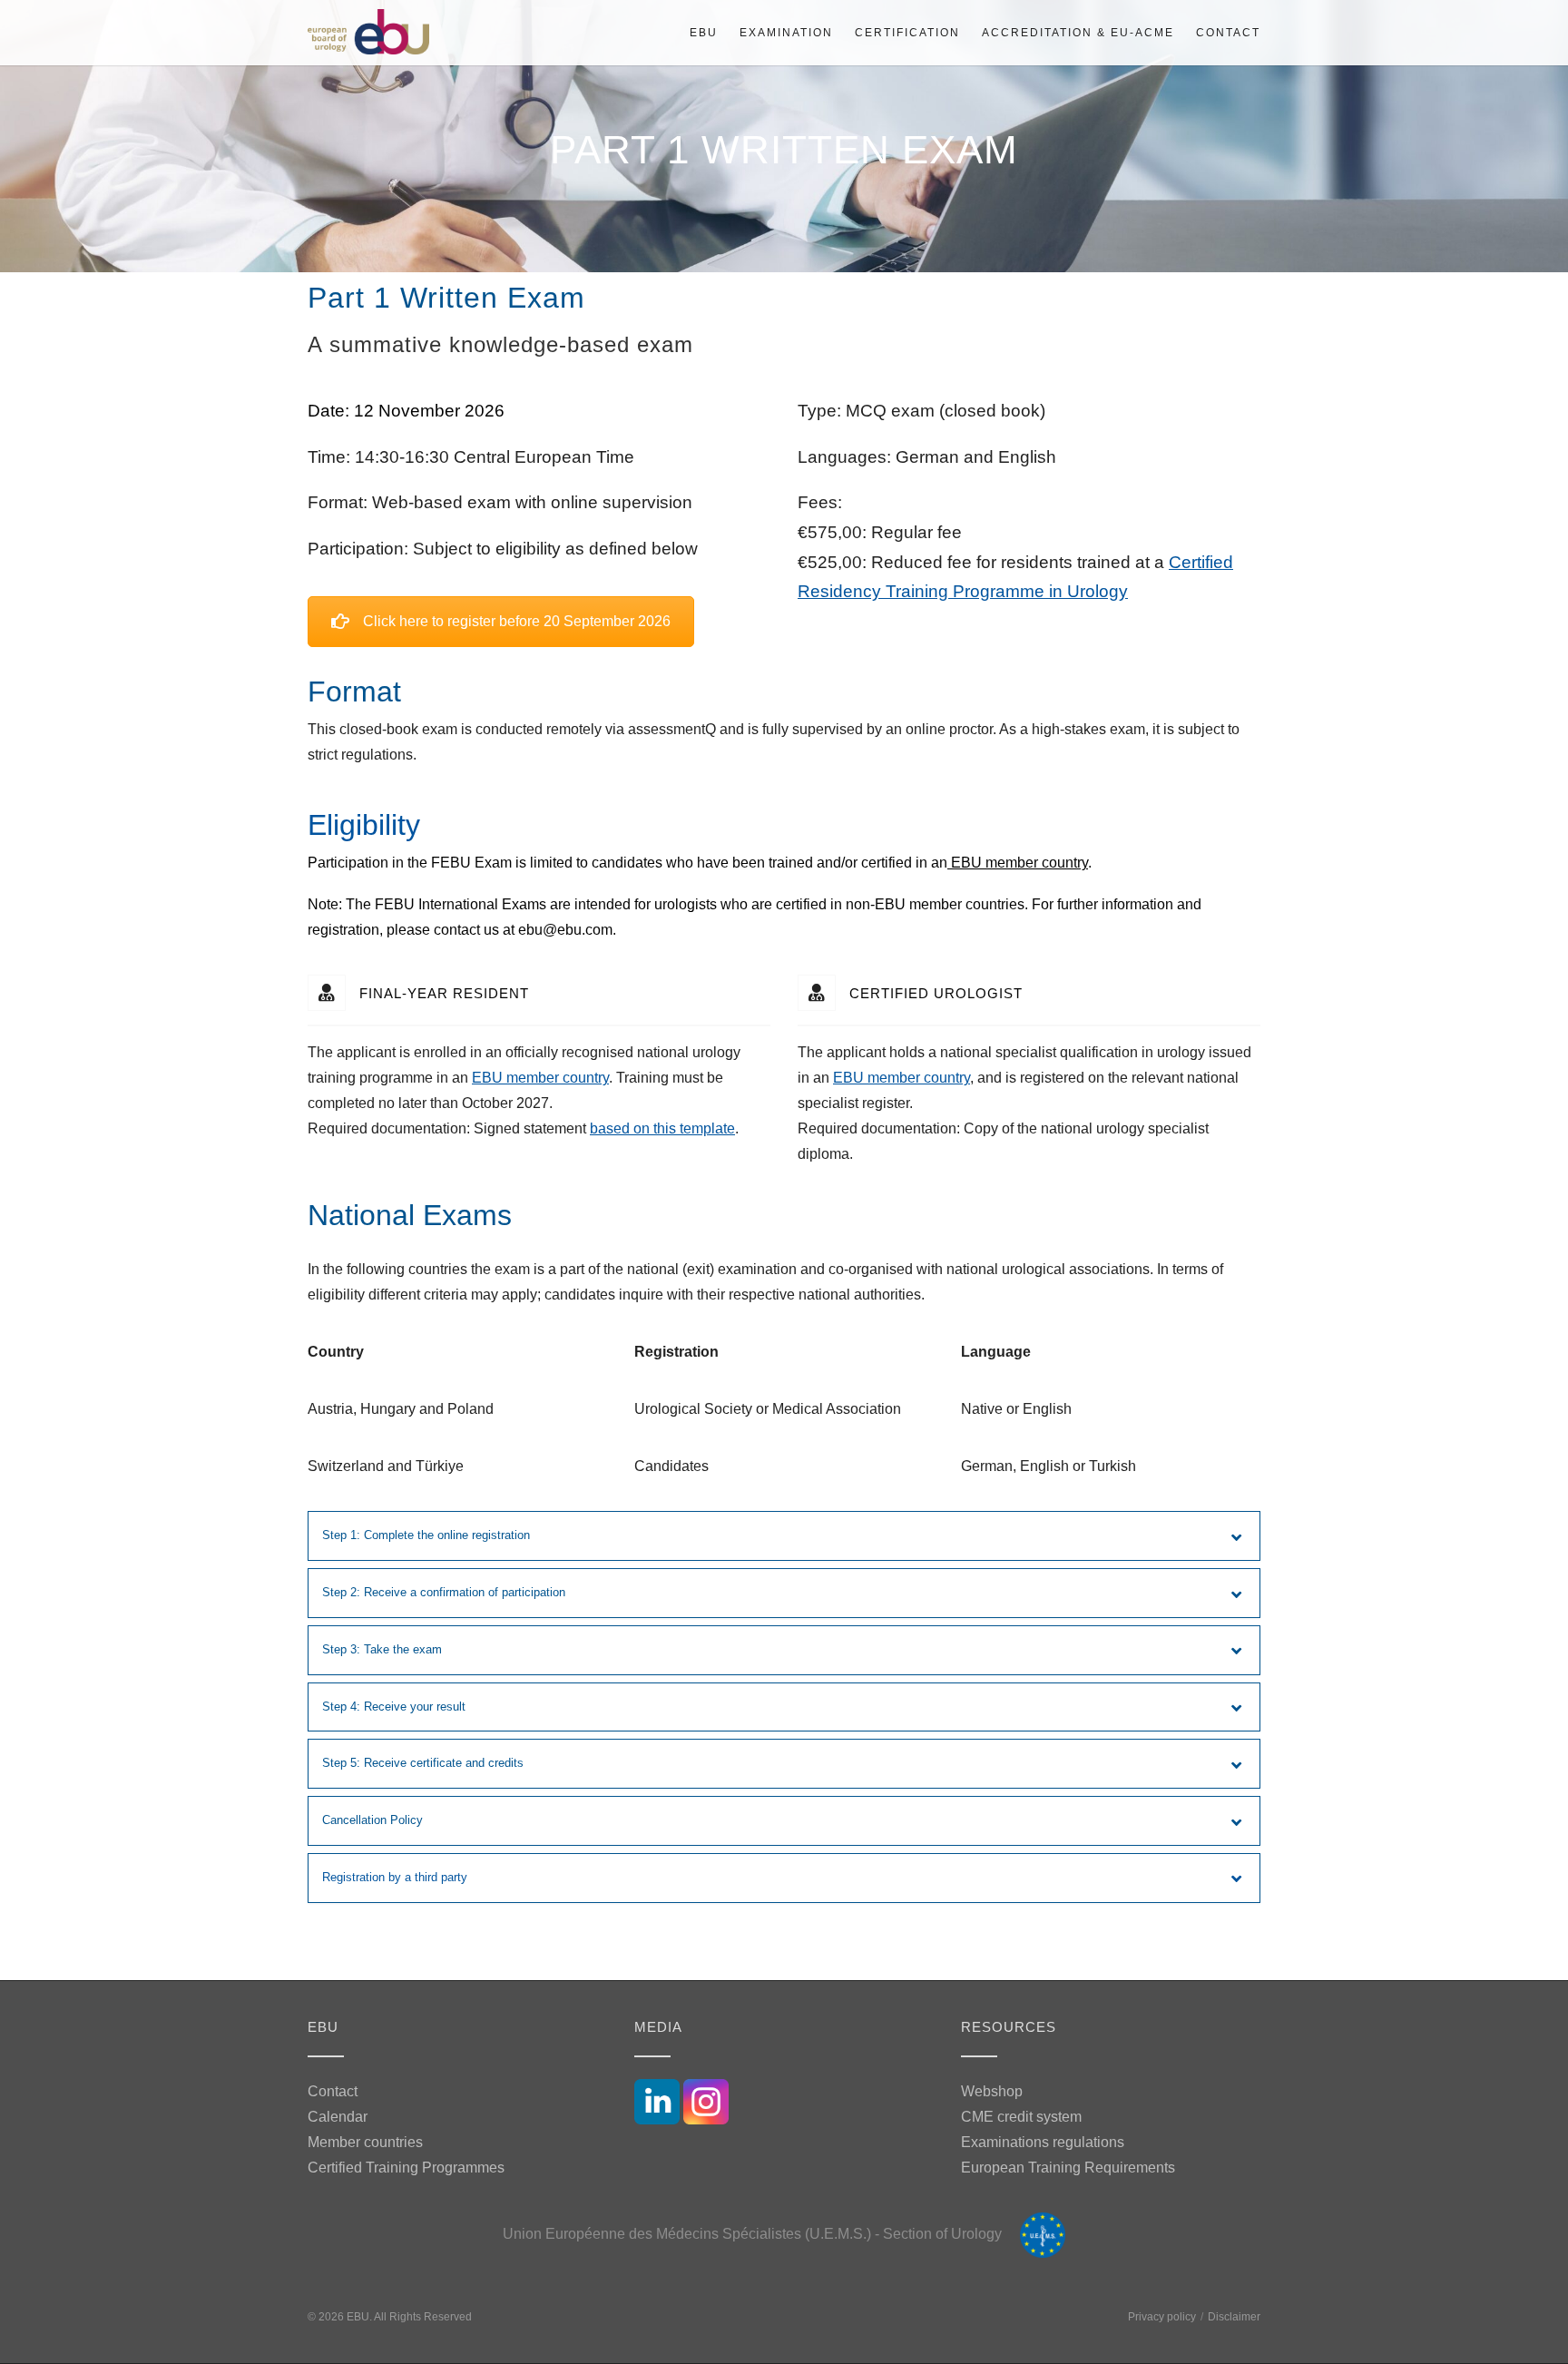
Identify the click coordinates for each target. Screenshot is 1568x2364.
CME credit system (1021, 2117)
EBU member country (1018, 863)
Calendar (338, 2117)
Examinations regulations (1043, 2142)
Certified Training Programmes (406, 2168)
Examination (786, 33)
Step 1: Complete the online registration (426, 1535)
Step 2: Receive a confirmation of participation (444, 1592)
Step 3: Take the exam (382, 1649)
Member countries (365, 2142)
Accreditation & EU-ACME (1078, 33)
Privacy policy (1162, 2317)
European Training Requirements (1068, 2168)
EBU (704, 33)
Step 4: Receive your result (394, 1707)
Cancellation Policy (372, 1820)
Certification (907, 33)
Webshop (992, 2091)
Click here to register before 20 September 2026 (517, 621)
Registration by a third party (395, 1877)
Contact (1228, 33)
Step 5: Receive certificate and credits (423, 1763)
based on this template (662, 1128)
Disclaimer (1234, 2317)
